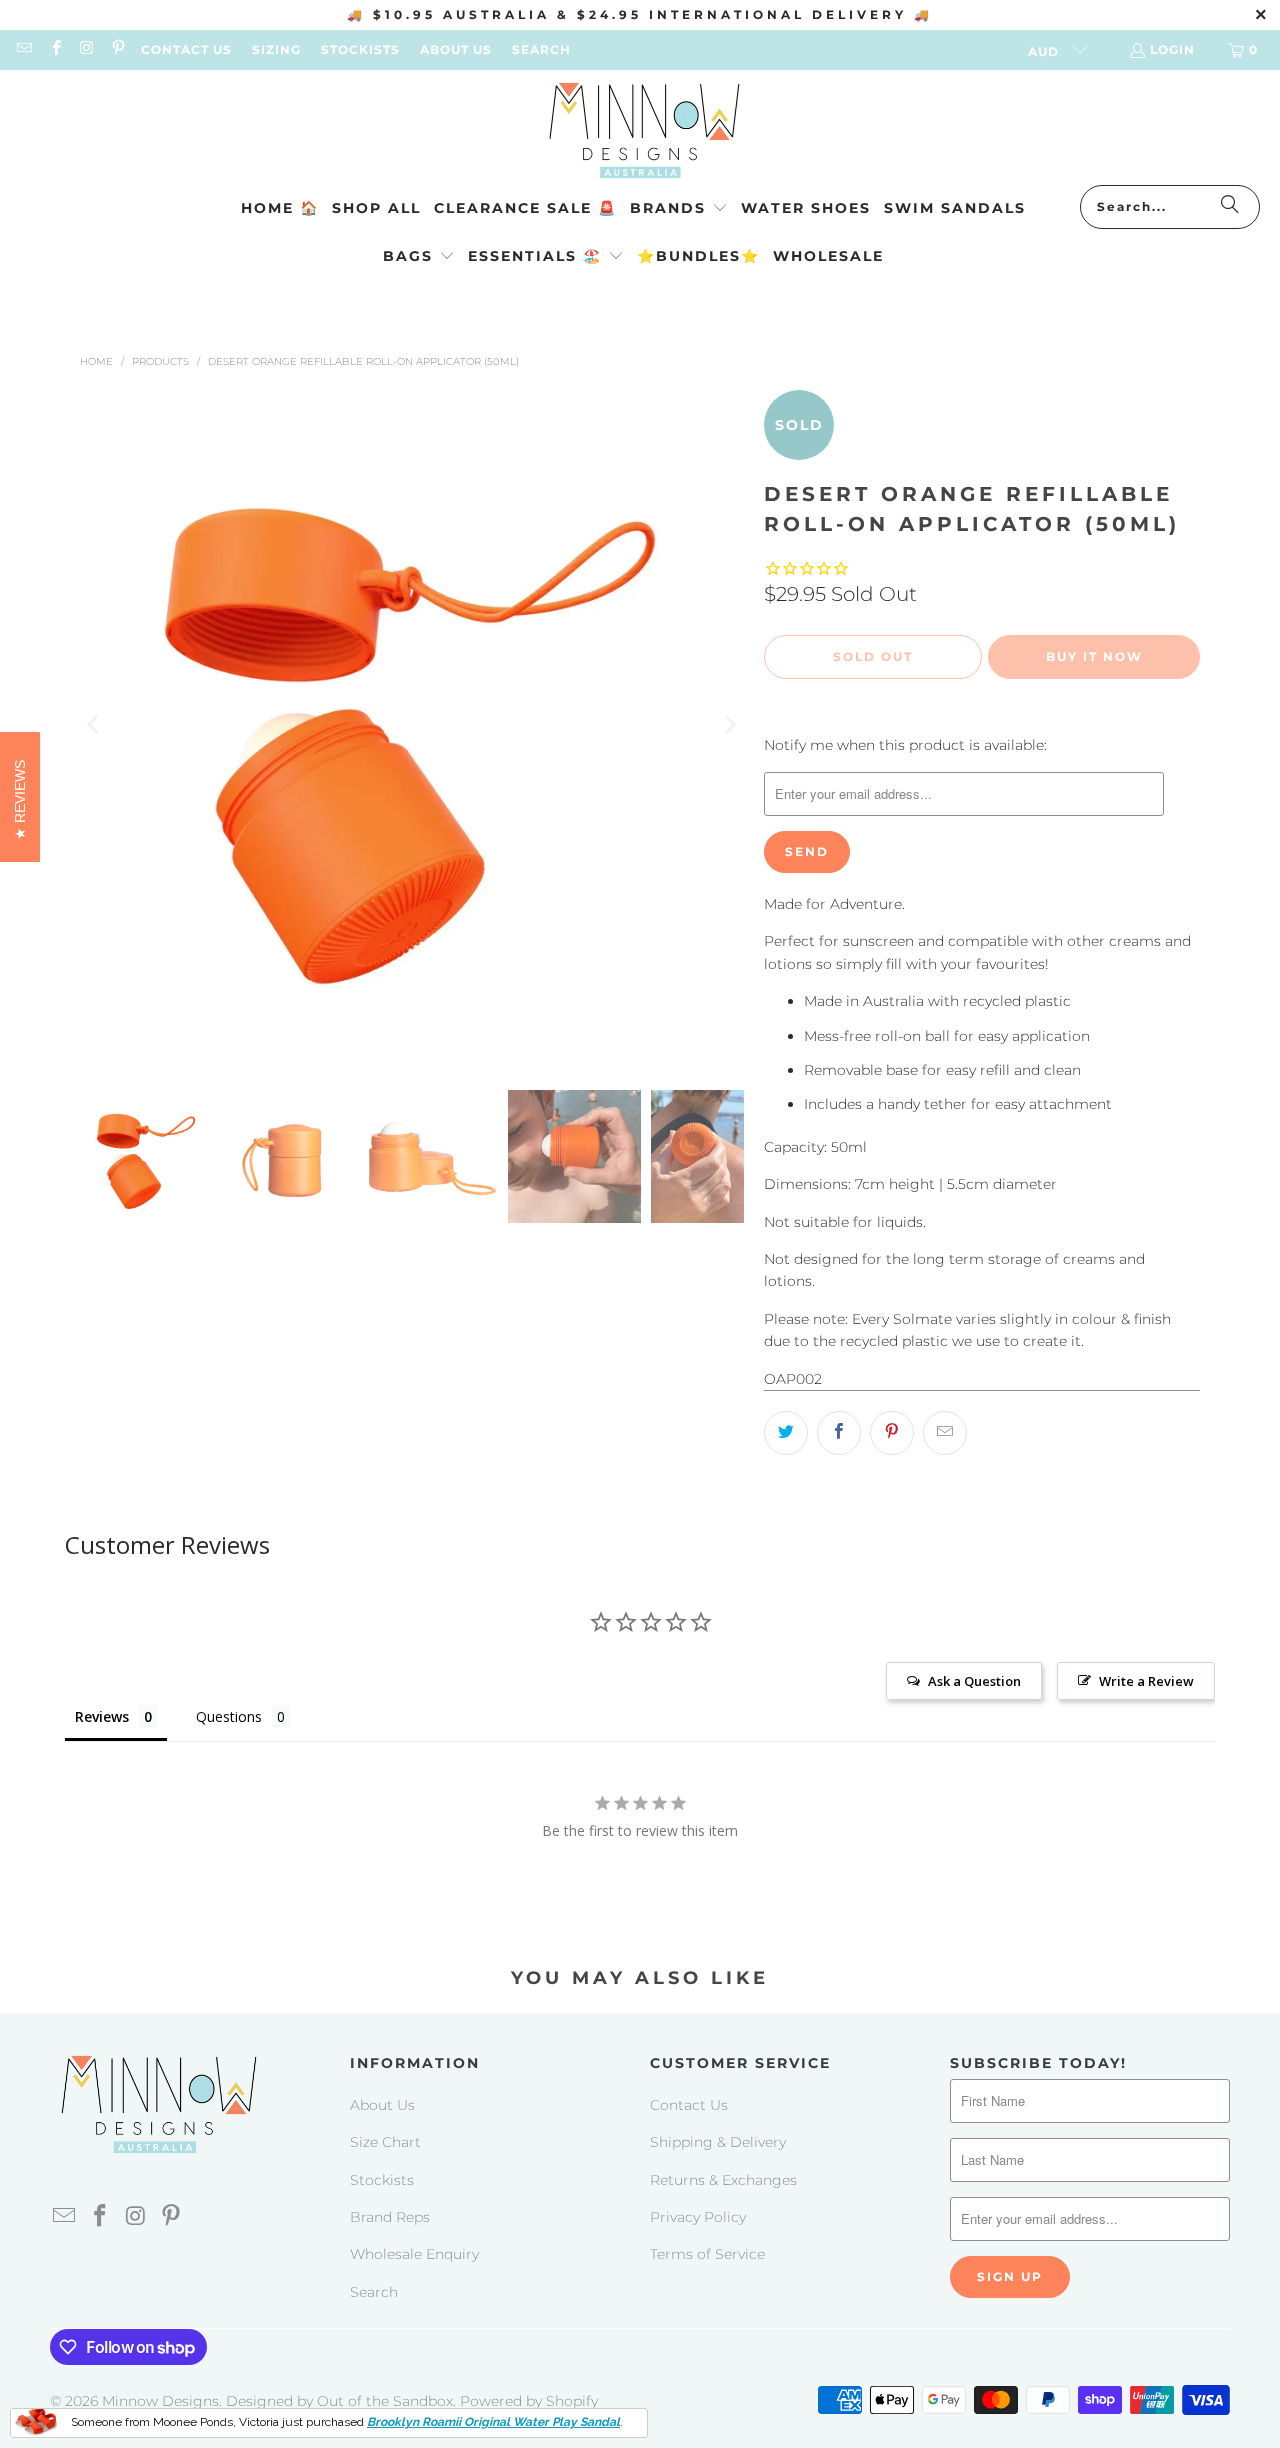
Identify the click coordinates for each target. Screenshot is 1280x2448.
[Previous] (95, 725)
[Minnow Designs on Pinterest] (117, 49)
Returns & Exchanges (723, 2180)
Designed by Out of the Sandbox (339, 2401)
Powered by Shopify (529, 2401)
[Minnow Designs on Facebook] (54, 49)
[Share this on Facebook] (839, 1433)
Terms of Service (707, 2254)
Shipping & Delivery (718, 2142)
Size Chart (385, 2142)
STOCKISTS (360, 49)
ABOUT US (456, 49)
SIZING (276, 49)
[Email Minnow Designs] (23, 49)
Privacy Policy (698, 2217)
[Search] (1230, 207)
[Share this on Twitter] (786, 1433)
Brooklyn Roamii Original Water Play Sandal (493, 2422)
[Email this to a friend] (945, 1433)
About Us (382, 2105)
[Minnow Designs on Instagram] (86, 49)
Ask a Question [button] (974, 1681)
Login (1172, 49)
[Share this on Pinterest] (892, 1433)
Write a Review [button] (1146, 1681)
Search (374, 2292)
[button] (679, 209)
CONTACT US (186, 49)
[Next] (729, 725)
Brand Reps (390, 2217)
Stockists (382, 2180)
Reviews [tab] (102, 1716)
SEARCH (541, 49)
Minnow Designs (160, 2401)
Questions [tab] (229, 1716)
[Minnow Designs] (640, 132)
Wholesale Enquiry (414, 2254)
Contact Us (689, 2105)
